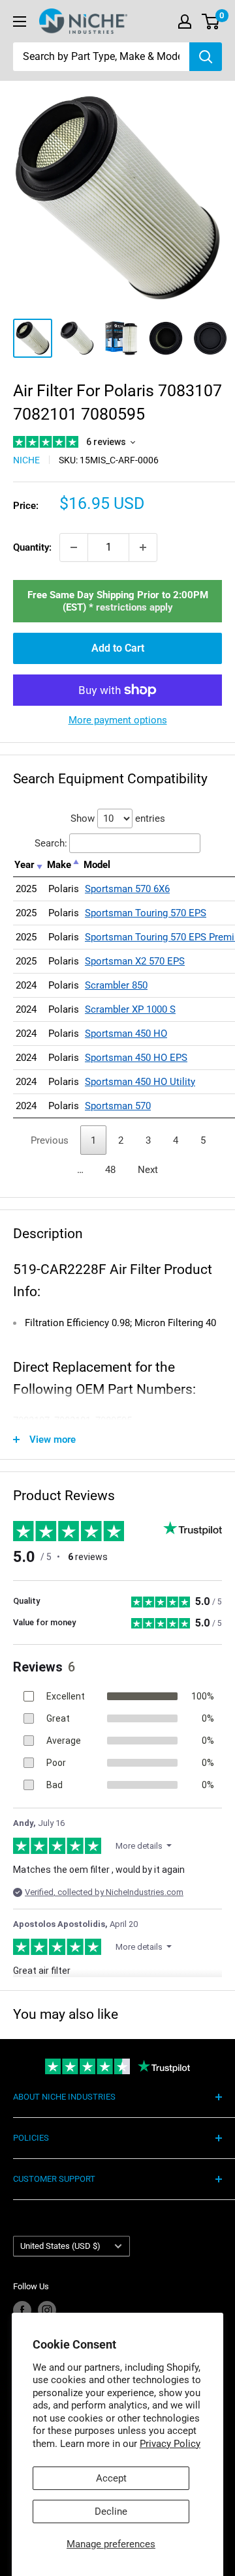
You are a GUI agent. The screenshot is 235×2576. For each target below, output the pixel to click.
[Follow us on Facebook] (22, 2310)
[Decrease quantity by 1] (74, 547)
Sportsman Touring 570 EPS (146, 913)
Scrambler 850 (116, 985)
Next (148, 1170)
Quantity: (32, 547)
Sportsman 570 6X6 (127, 889)
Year (24, 865)
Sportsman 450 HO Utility (140, 1082)
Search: (51, 843)
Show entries (118, 818)
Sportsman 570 (118, 1106)
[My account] (185, 22)
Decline (111, 2511)
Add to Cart (118, 648)
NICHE (26, 460)
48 (110, 1170)
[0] (211, 22)
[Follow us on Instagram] (47, 2310)
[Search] (206, 57)
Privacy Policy (170, 2444)
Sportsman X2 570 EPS (135, 961)
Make (59, 865)
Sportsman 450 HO (126, 1034)
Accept (111, 2478)
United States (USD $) (60, 2246)
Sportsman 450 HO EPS (136, 1058)
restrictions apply (134, 607)
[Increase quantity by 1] (143, 547)
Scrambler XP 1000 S (130, 1009)
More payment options (118, 720)
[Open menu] (20, 22)
